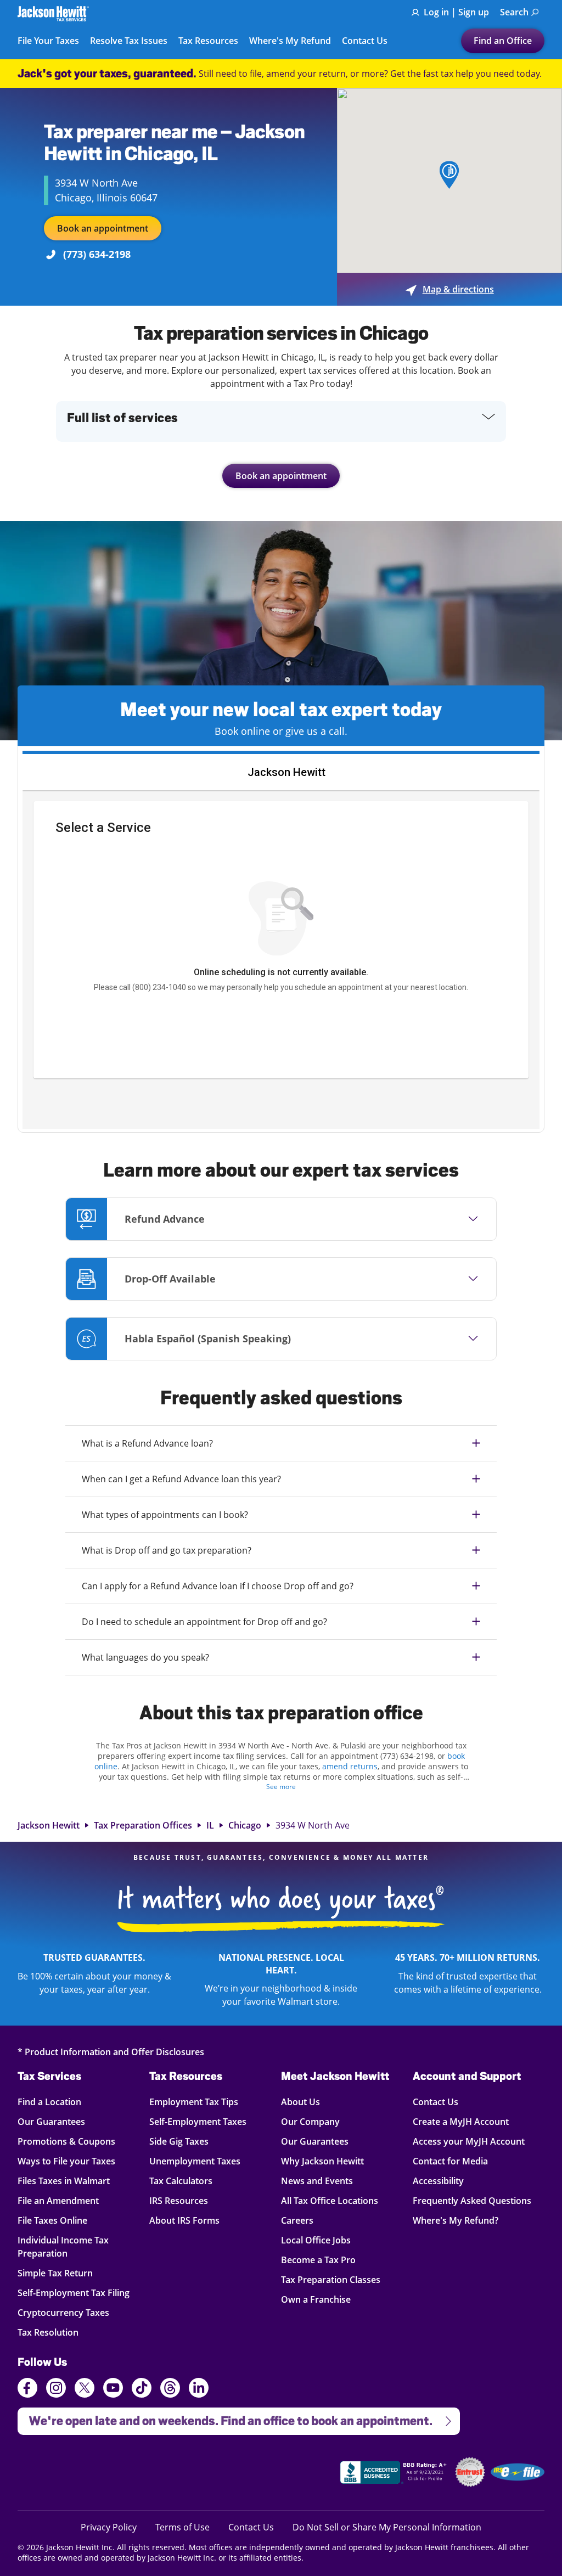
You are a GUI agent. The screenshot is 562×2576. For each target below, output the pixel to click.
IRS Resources (179, 2200)
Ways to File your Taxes (66, 2161)
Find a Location (57, 2102)
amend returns (350, 1766)
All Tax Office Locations (330, 2200)
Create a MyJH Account (461, 2121)
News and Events (317, 2181)
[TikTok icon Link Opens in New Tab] (142, 2389)
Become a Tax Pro (318, 2260)
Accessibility (438, 2181)
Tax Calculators (181, 2181)
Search (514, 12)
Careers (297, 2220)
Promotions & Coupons (66, 2141)
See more (281, 1787)
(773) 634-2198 (97, 254)
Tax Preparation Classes (331, 2279)
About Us (300, 2102)
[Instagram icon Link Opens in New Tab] (56, 2389)
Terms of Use (182, 2527)
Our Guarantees (57, 2121)
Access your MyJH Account (469, 2141)
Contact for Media (450, 2161)
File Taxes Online (57, 2220)
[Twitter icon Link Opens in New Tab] (85, 2389)
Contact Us (365, 41)
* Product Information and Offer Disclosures (111, 2052)
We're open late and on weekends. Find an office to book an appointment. (225, 2418)
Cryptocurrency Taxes (63, 2312)
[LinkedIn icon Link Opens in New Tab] (199, 2393)
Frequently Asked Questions (472, 2200)
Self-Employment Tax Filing (74, 2293)
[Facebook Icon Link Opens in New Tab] (27, 2389)
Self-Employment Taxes (198, 2121)
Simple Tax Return (57, 2273)
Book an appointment (103, 228)
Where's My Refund (290, 41)
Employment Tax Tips (194, 2102)
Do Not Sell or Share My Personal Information (387, 2527)
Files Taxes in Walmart (64, 2181)
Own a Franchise (316, 2299)
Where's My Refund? (456, 2220)
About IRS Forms (184, 2220)
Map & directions (450, 289)
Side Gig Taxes (179, 2141)
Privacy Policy (109, 2527)
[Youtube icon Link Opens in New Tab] (113, 2389)
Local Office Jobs (316, 2240)
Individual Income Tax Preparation (63, 2246)
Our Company (310, 2121)
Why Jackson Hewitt (322, 2161)
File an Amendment (58, 2200)
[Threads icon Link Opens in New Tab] (170, 2389)
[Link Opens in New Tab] (395, 2474)
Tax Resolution (57, 2332)
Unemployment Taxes (195, 2161)
